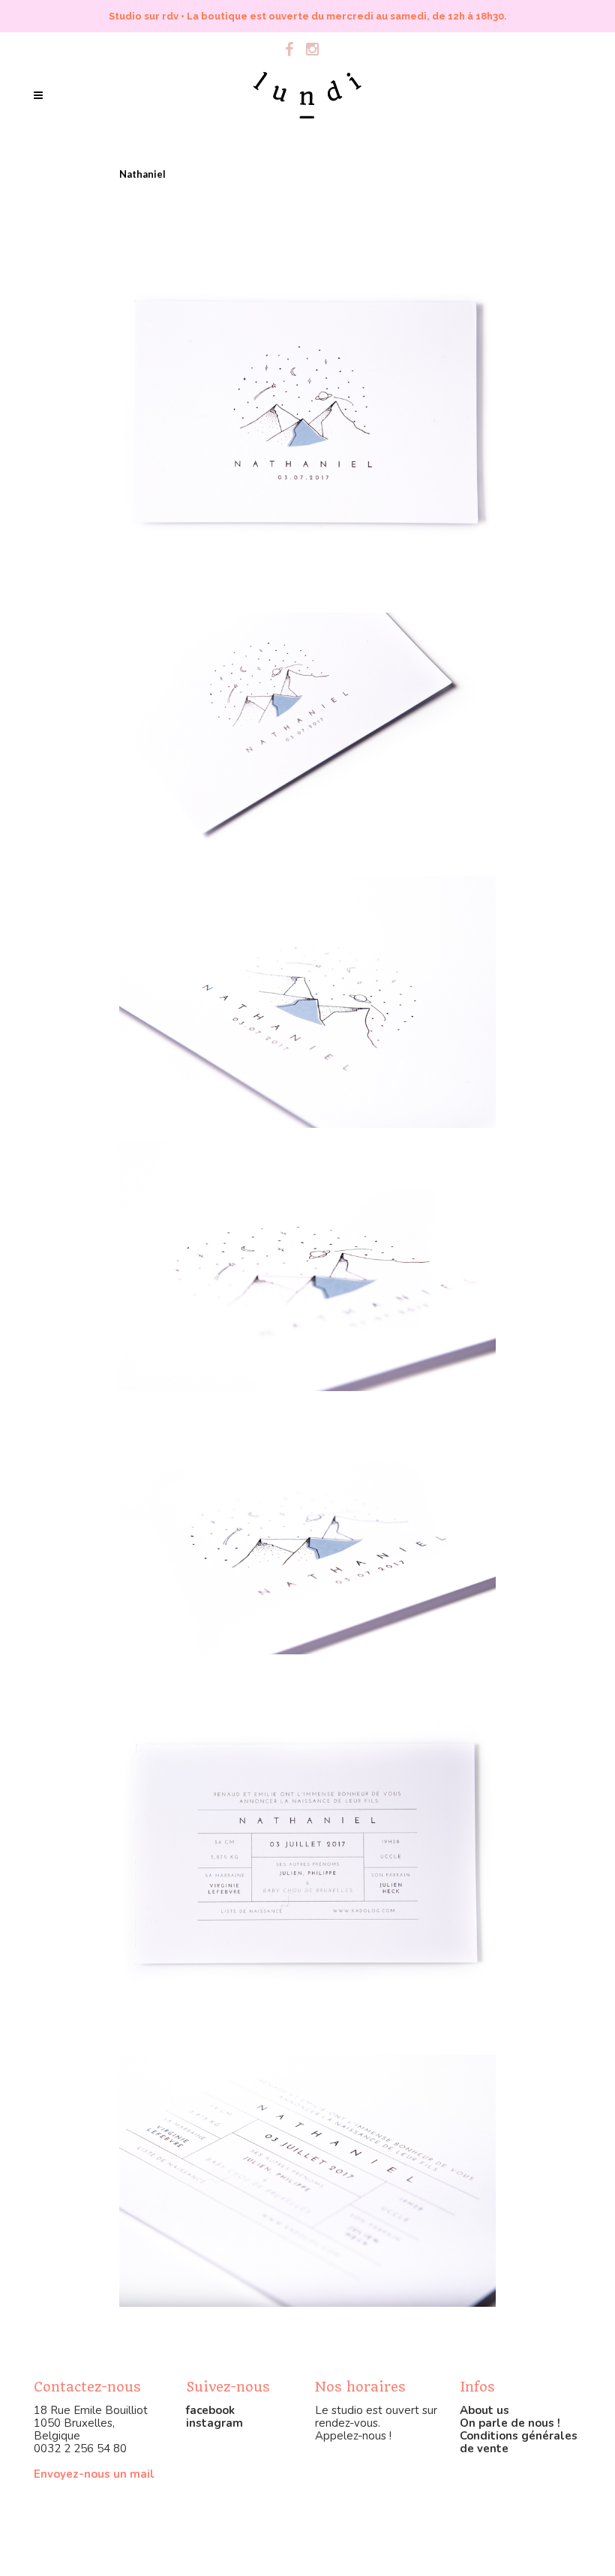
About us (484, 2410)
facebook (210, 2410)
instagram (214, 2423)
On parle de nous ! (510, 2423)
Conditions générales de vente (519, 2442)
